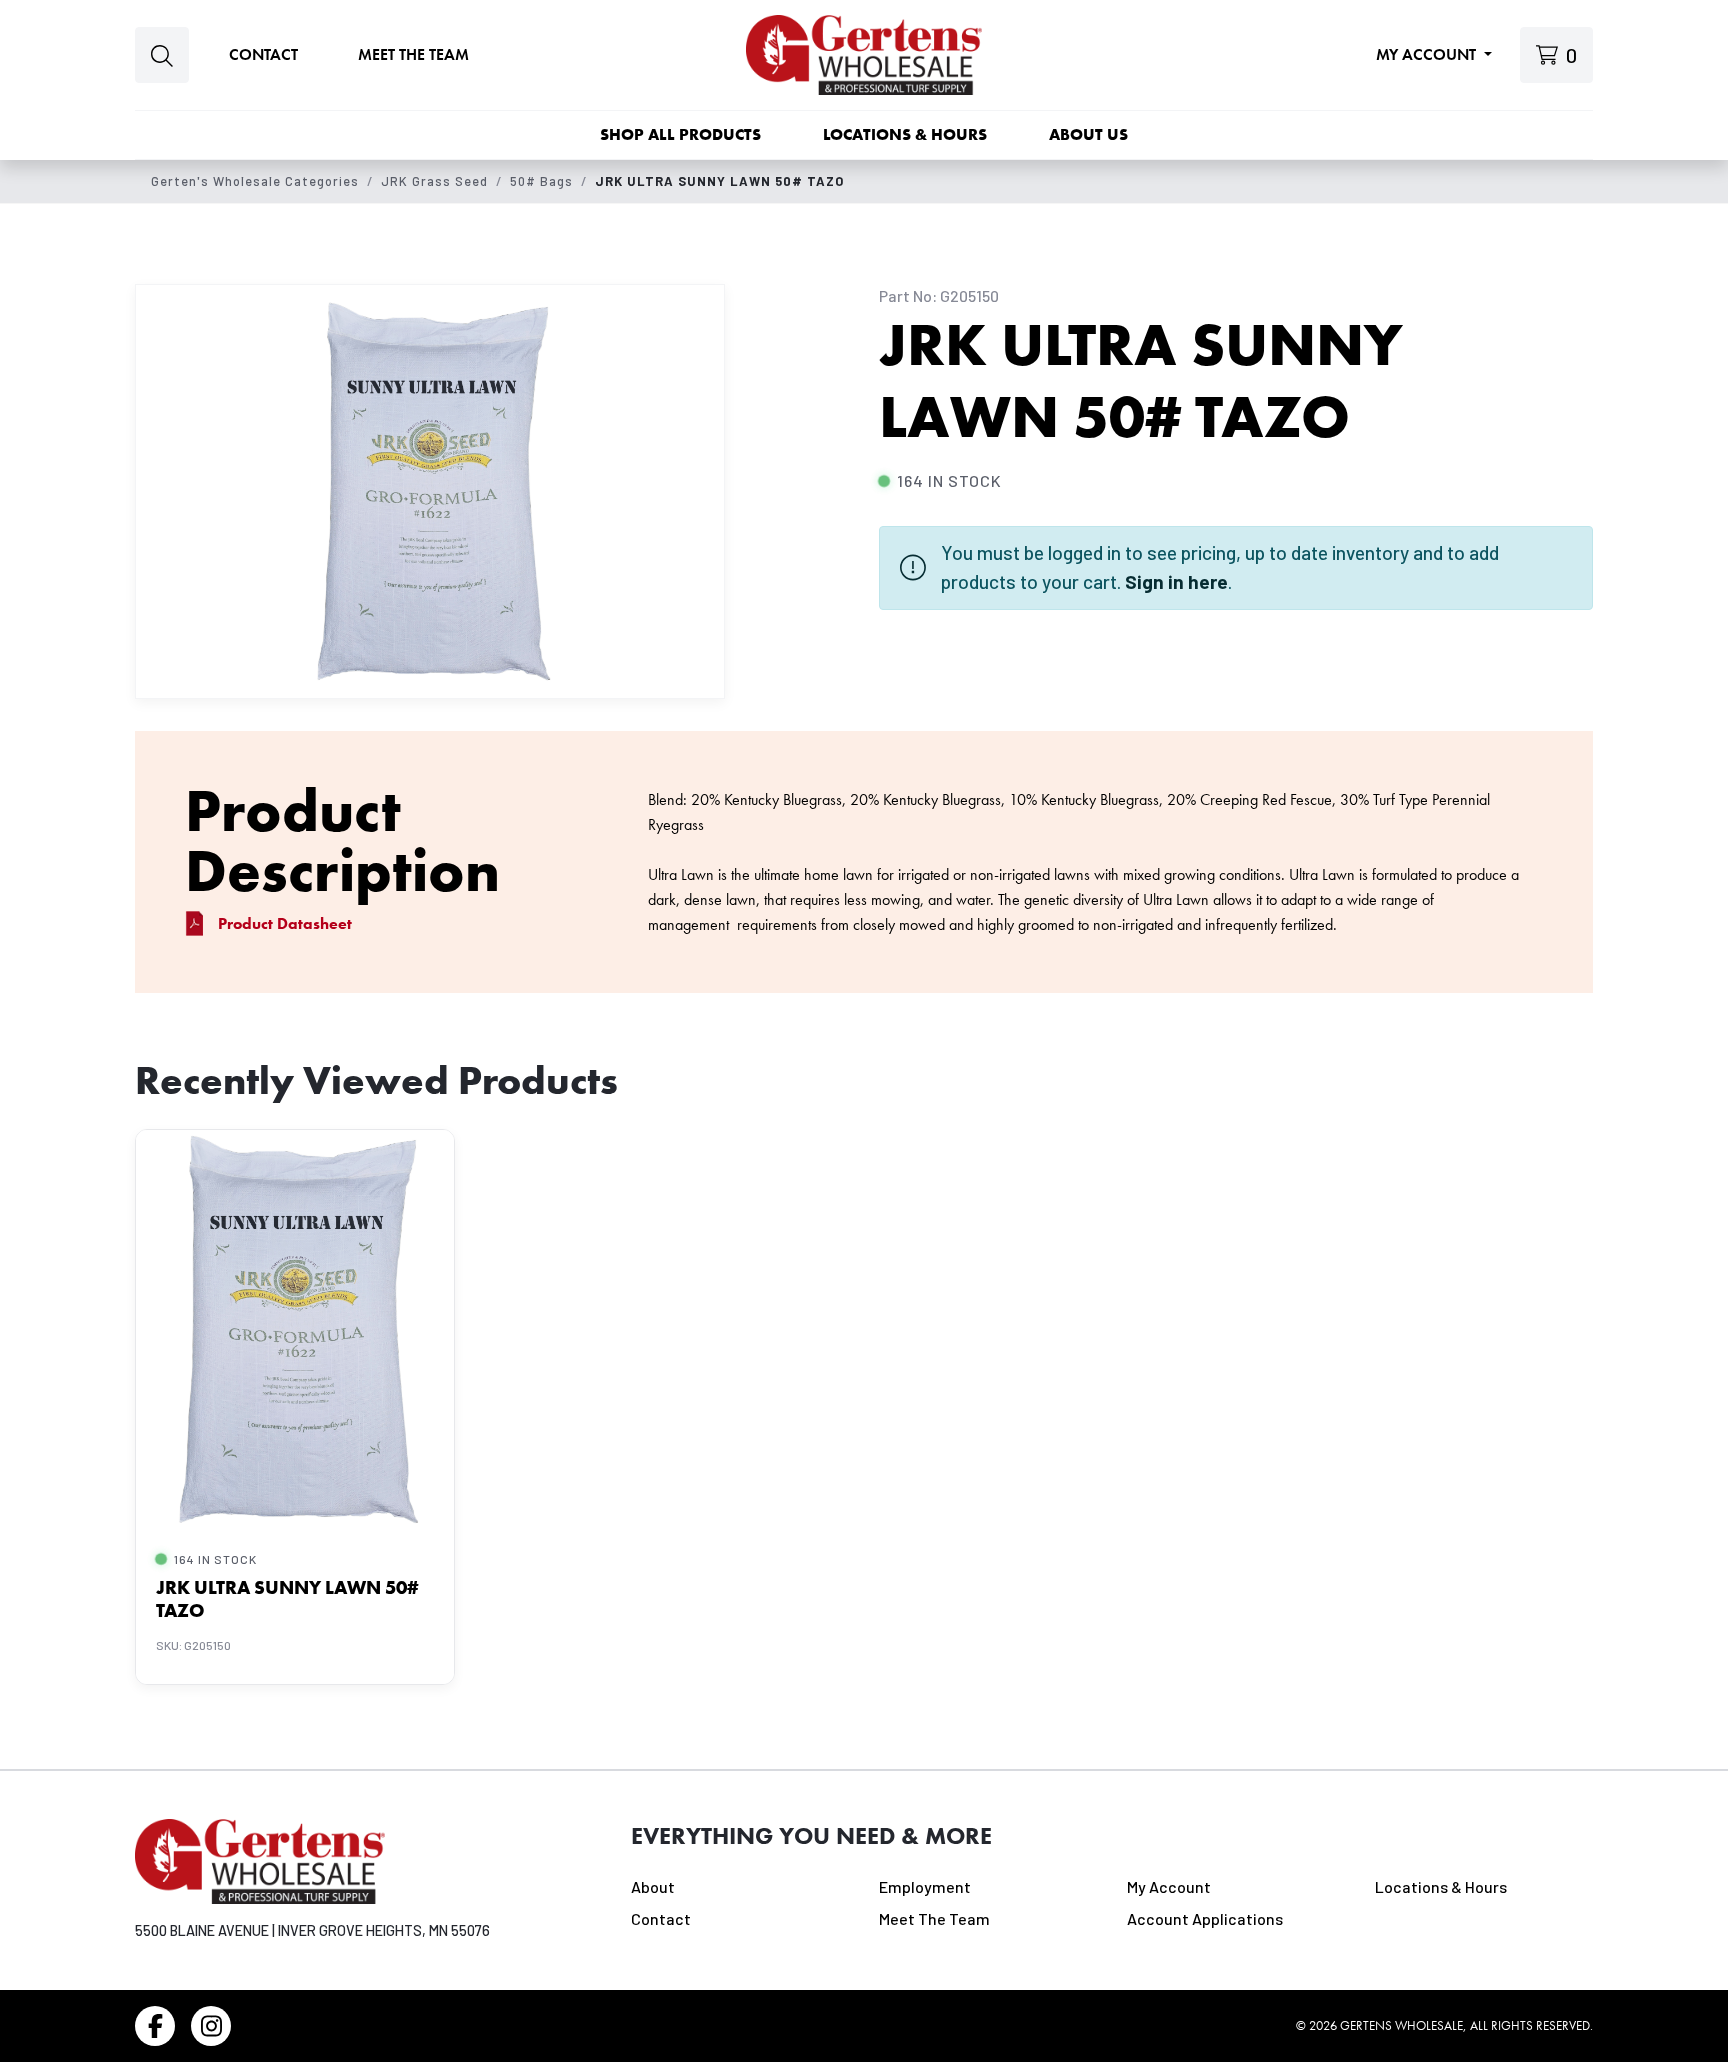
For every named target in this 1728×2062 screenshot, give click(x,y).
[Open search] (162, 55)
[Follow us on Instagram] (211, 2026)
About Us (1088, 134)
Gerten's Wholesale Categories (255, 181)
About (653, 1886)
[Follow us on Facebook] (155, 2026)
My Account (1428, 54)
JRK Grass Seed (434, 181)
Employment (925, 1886)
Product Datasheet (285, 923)
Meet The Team (934, 1918)
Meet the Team (413, 54)
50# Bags (541, 181)
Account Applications (1205, 1918)
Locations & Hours (905, 134)
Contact (263, 54)
